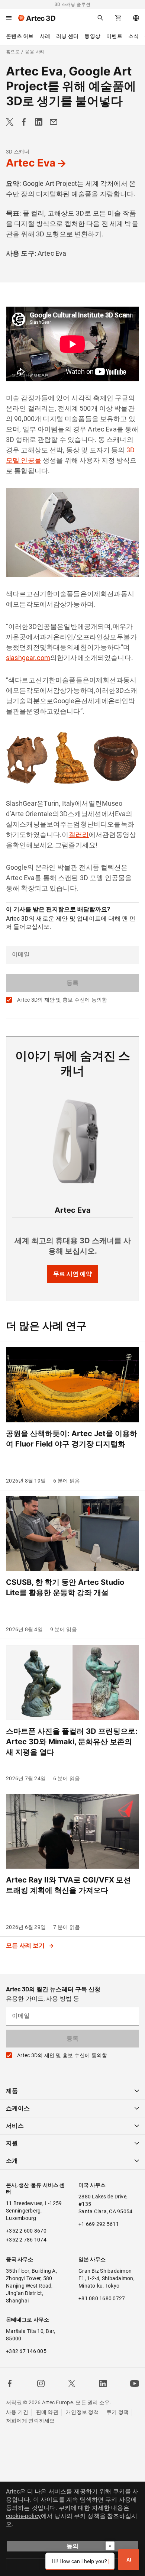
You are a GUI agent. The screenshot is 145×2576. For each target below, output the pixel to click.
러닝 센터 (67, 36)
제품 (12, 2091)
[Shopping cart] (118, 18)
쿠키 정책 (117, 2412)
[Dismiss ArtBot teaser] (110, 2546)
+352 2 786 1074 (26, 2240)
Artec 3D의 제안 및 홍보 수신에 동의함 (62, 1000)
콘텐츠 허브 (20, 36)
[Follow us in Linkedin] (103, 2383)
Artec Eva (31, 163)
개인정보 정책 (82, 2412)
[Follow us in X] (72, 2383)
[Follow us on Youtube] (135, 2383)
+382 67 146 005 (26, 2351)
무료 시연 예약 (72, 1274)
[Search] (100, 18)
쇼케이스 (18, 2108)
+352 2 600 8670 (26, 2231)
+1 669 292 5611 (99, 2224)
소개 (12, 2161)
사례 (45, 36)
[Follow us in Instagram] (41, 2383)
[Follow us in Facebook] (10, 2383)
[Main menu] (9, 18)
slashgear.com (28, 658)
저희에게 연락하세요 (30, 2421)
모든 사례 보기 (26, 1945)
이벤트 (114, 36)
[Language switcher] (136, 18)
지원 (12, 2143)
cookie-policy (23, 2516)
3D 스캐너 (18, 152)
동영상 (92, 36)
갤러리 (79, 835)
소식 (134, 36)
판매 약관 (47, 2412)
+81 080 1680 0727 (102, 2298)
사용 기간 (17, 2412)
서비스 (15, 2126)
